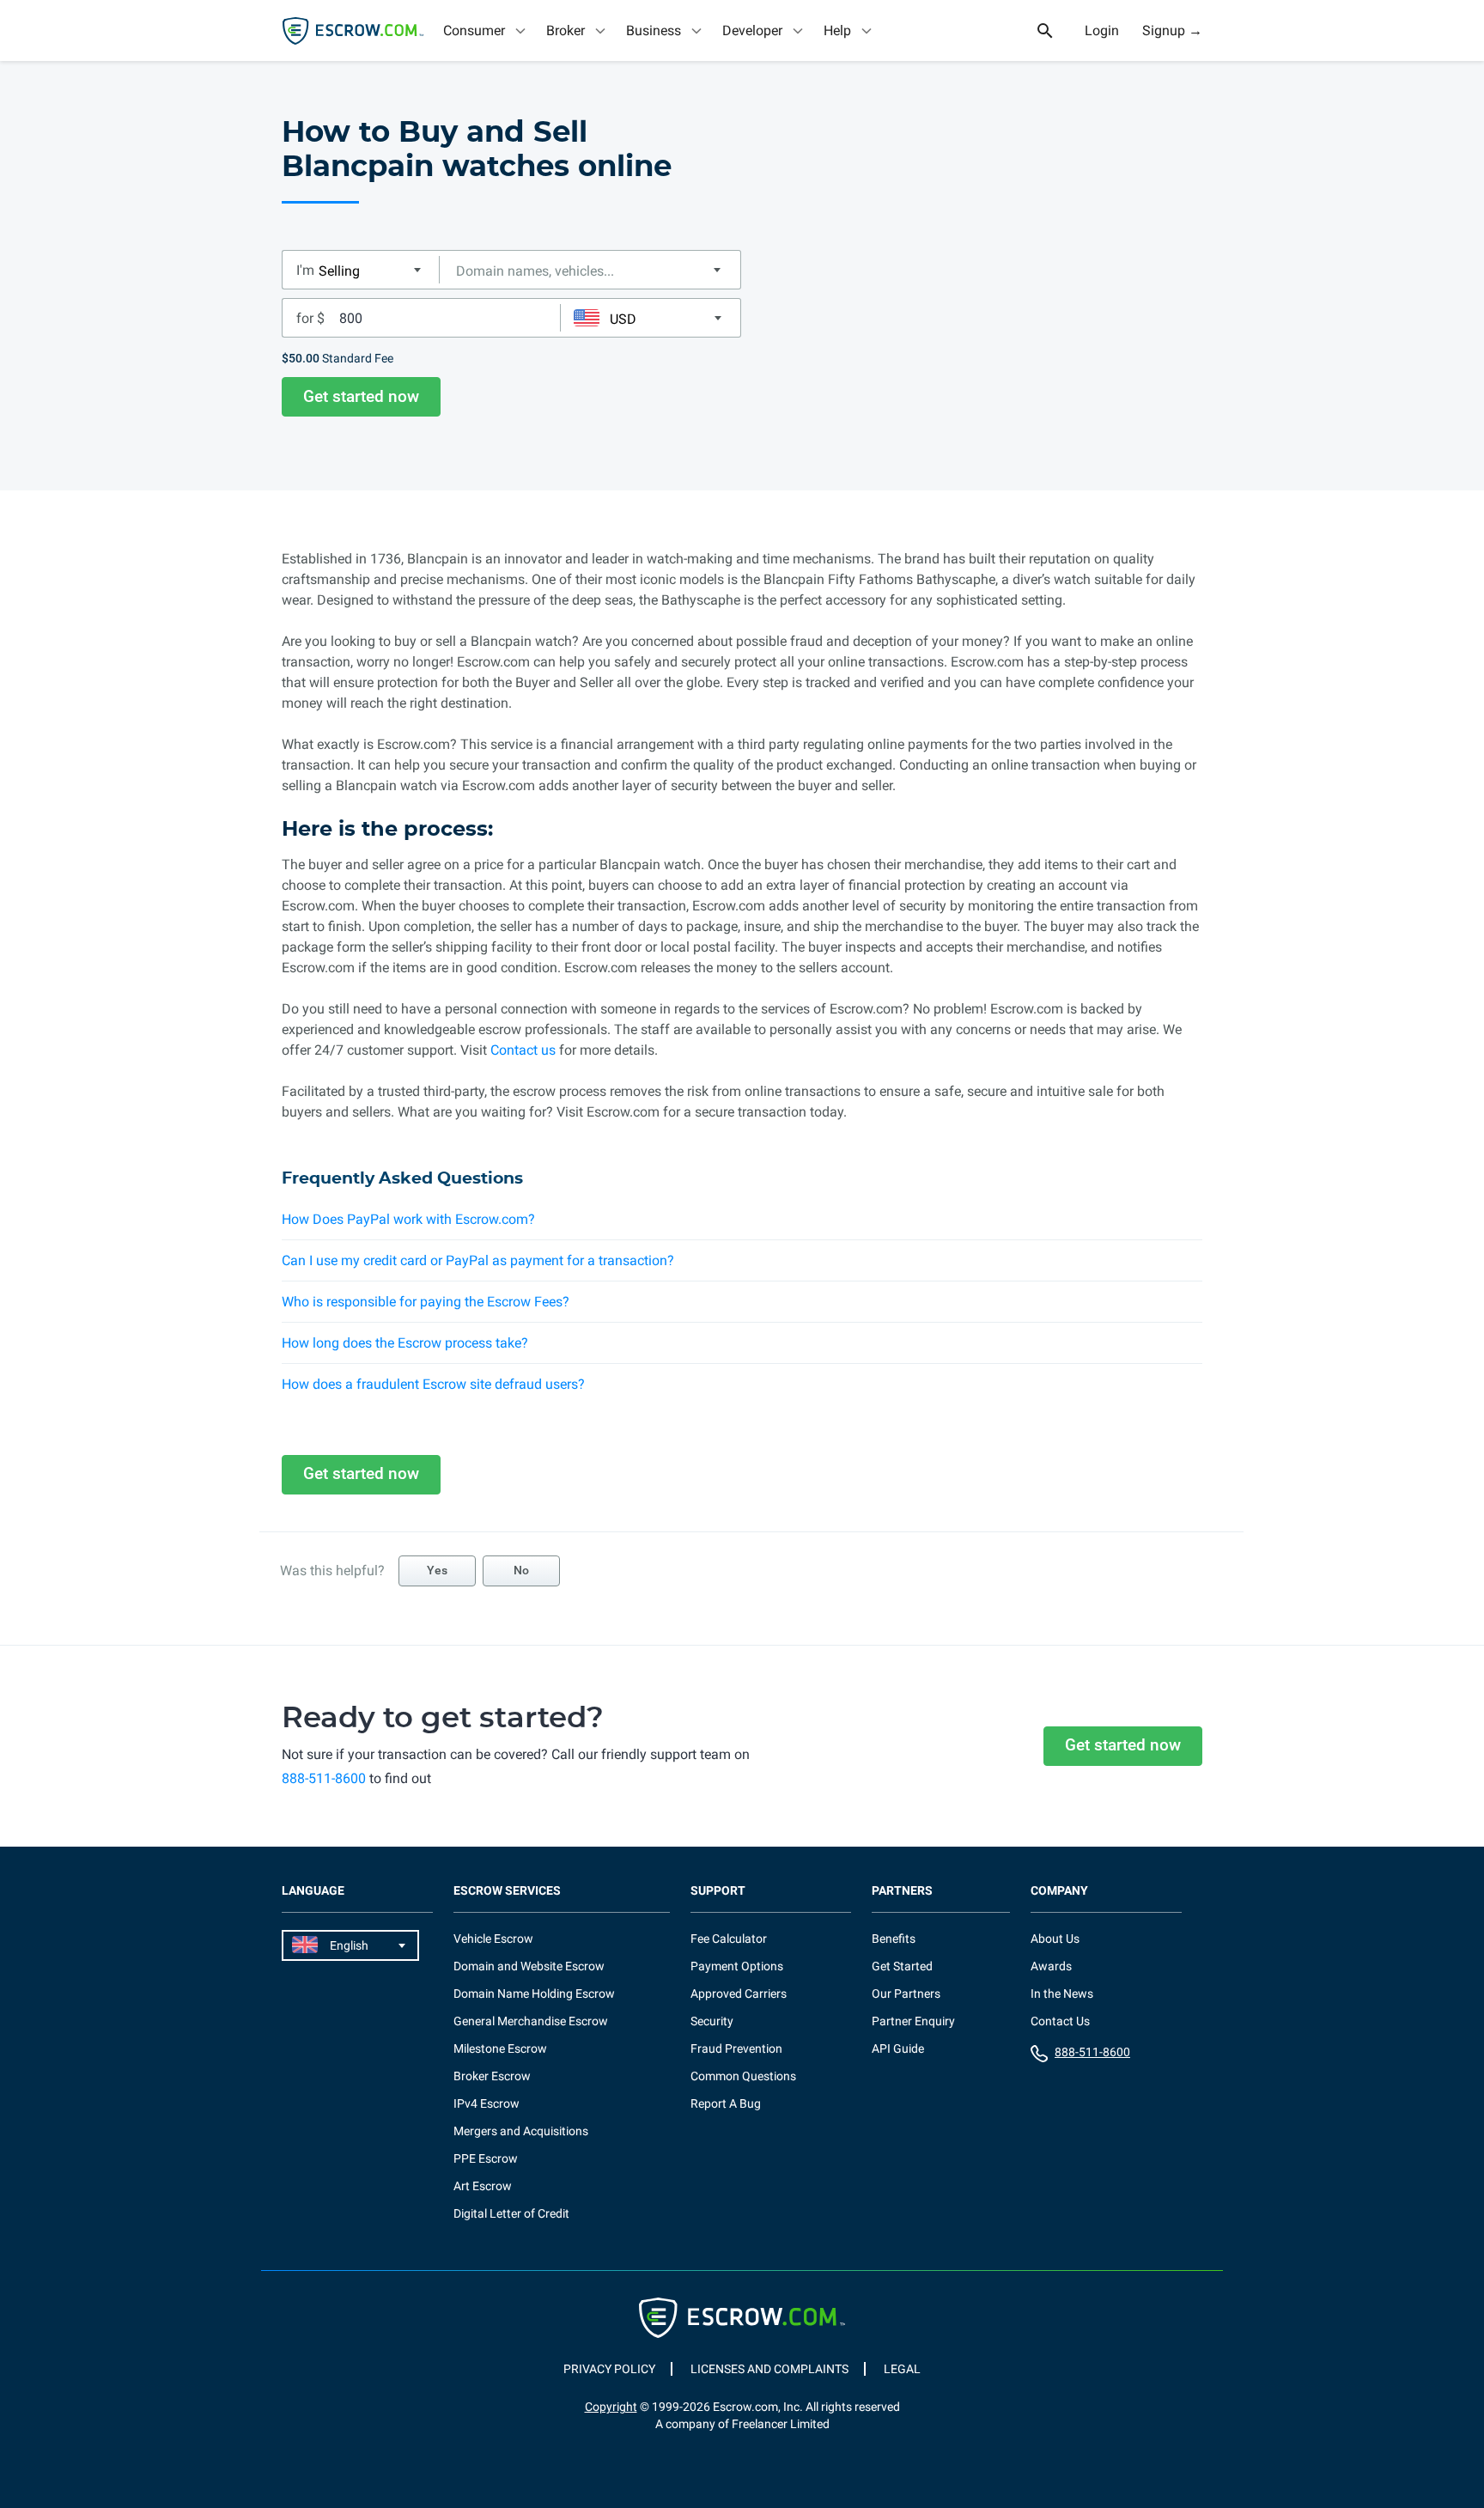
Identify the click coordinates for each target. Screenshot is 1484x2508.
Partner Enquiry (913, 2021)
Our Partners (906, 1994)
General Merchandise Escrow (531, 2021)
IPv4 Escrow (487, 2103)
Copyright (611, 2407)
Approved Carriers (739, 1994)
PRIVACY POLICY (609, 2369)
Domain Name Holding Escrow (534, 1994)
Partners (902, 1891)
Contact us (523, 1050)
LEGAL (902, 2369)
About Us (1055, 1939)
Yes (437, 1570)
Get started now (361, 396)
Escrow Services (507, 1891)
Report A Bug (726, 2103)
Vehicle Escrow (493, 1939)
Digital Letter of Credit (511, 2213)
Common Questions (743, 2076)
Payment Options (737, 1966)
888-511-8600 (324, 1778)
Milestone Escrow (500, 2048)
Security (712, 2021)
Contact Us (1060, 2021)
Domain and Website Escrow (529, 1966)
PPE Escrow (486, 2158)
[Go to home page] (353, 31)
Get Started (902, 1966)
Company (1059, 1891)
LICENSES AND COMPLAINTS (769, 2369)
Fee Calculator (729, 1939)
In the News (1062, 1994)
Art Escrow (483, 2186)
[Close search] (1055, 31)
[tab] (486, 30)
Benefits (894, 1939)
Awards (1051, 1966)
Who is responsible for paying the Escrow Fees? (426, 1302)
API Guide (898, 2048)
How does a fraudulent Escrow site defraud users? (433, 1384)
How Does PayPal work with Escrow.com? (408, 1219)
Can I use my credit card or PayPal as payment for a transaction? (478, 1260)
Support (718, 1891)
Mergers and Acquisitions (521, 2131)
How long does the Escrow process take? (405, 1343)
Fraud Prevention (736, 2048)
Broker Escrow (492, 2076)
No (521, 1570)
